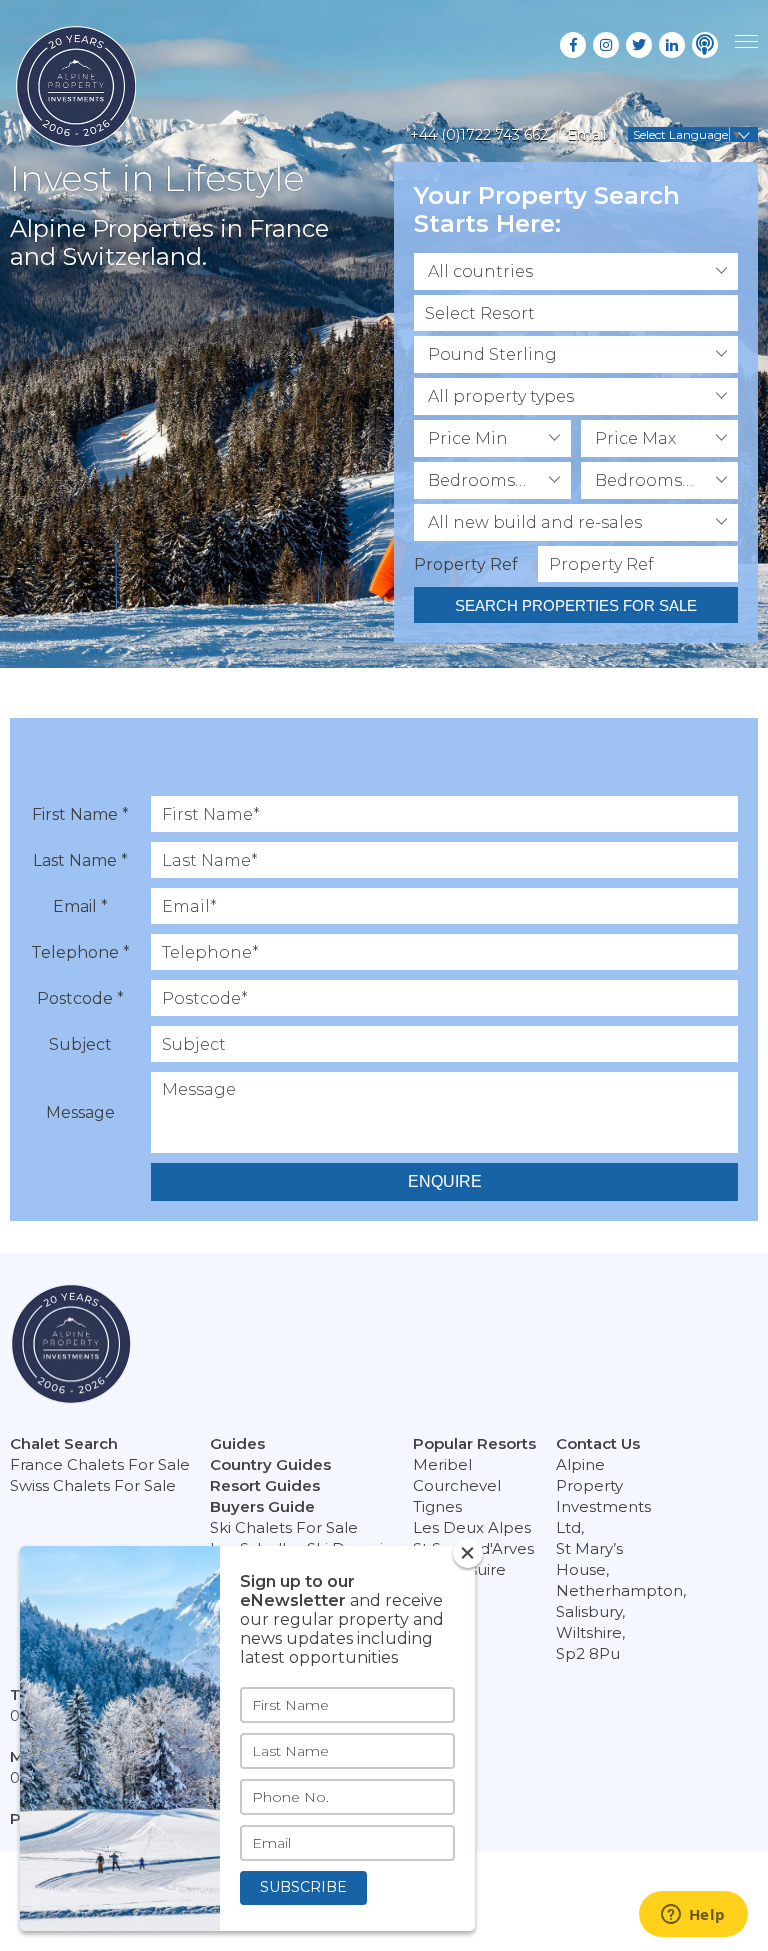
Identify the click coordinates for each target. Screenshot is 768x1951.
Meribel (442, 1464)
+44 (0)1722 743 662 (479, 135)
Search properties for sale (576, 605)
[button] (576, 271)
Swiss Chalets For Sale (93, 1485)
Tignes (437, 1506)
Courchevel (457, 1485)
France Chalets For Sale (100, 1464)
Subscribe (303, 1887)
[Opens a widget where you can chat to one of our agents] (693, 1916)
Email (586, 135)
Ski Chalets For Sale (284, 1527)
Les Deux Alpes (472, 1527)
